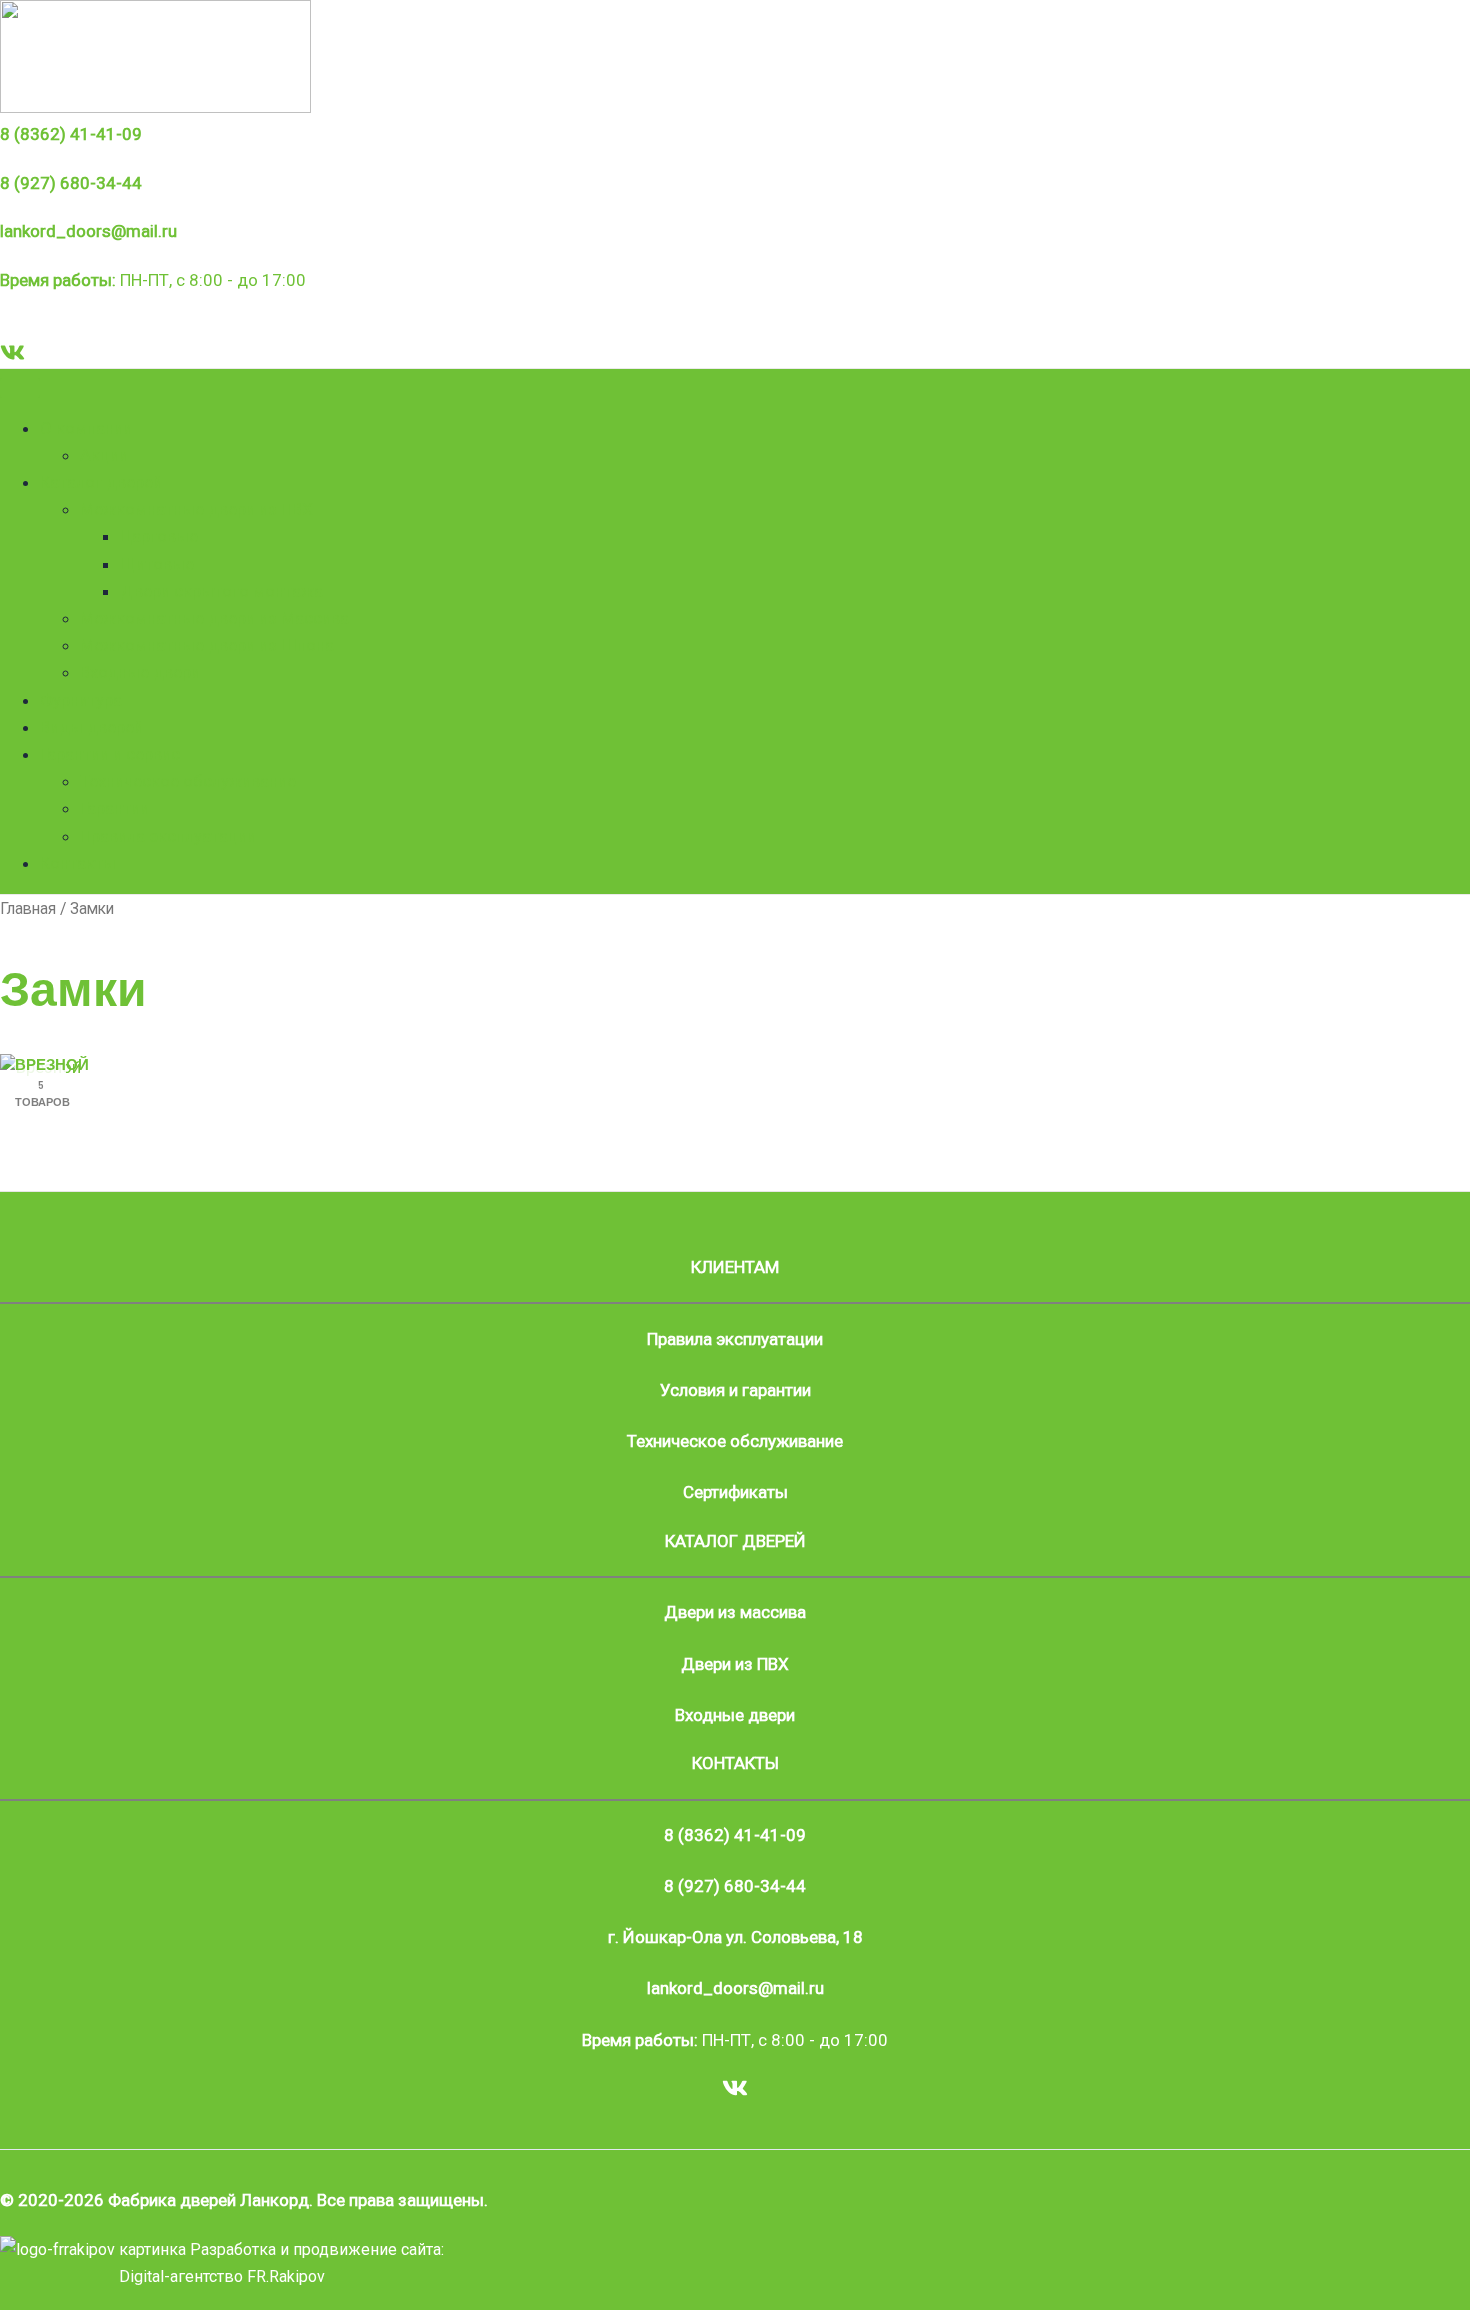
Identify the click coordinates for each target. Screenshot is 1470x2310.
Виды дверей (91, 727)
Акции (104, 455)
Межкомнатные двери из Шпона (207, 645)
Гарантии (114, 808)
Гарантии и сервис (110, 754)
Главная (28, 908)
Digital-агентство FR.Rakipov (222, 2276)
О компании (86, 428)
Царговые (159, 536)
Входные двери (140, 672)
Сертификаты (735, 1492)
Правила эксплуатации (168, 836)
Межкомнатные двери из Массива (214, 618)
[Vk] (12, 359)
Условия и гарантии (735, 1390)
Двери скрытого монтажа (221, 591)
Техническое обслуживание (188, 781)
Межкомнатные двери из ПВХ (196, 509)
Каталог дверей (101, 482)
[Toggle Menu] (20, 388)
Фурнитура (81, 700)
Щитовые (157, 564)
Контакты (78, 863)
